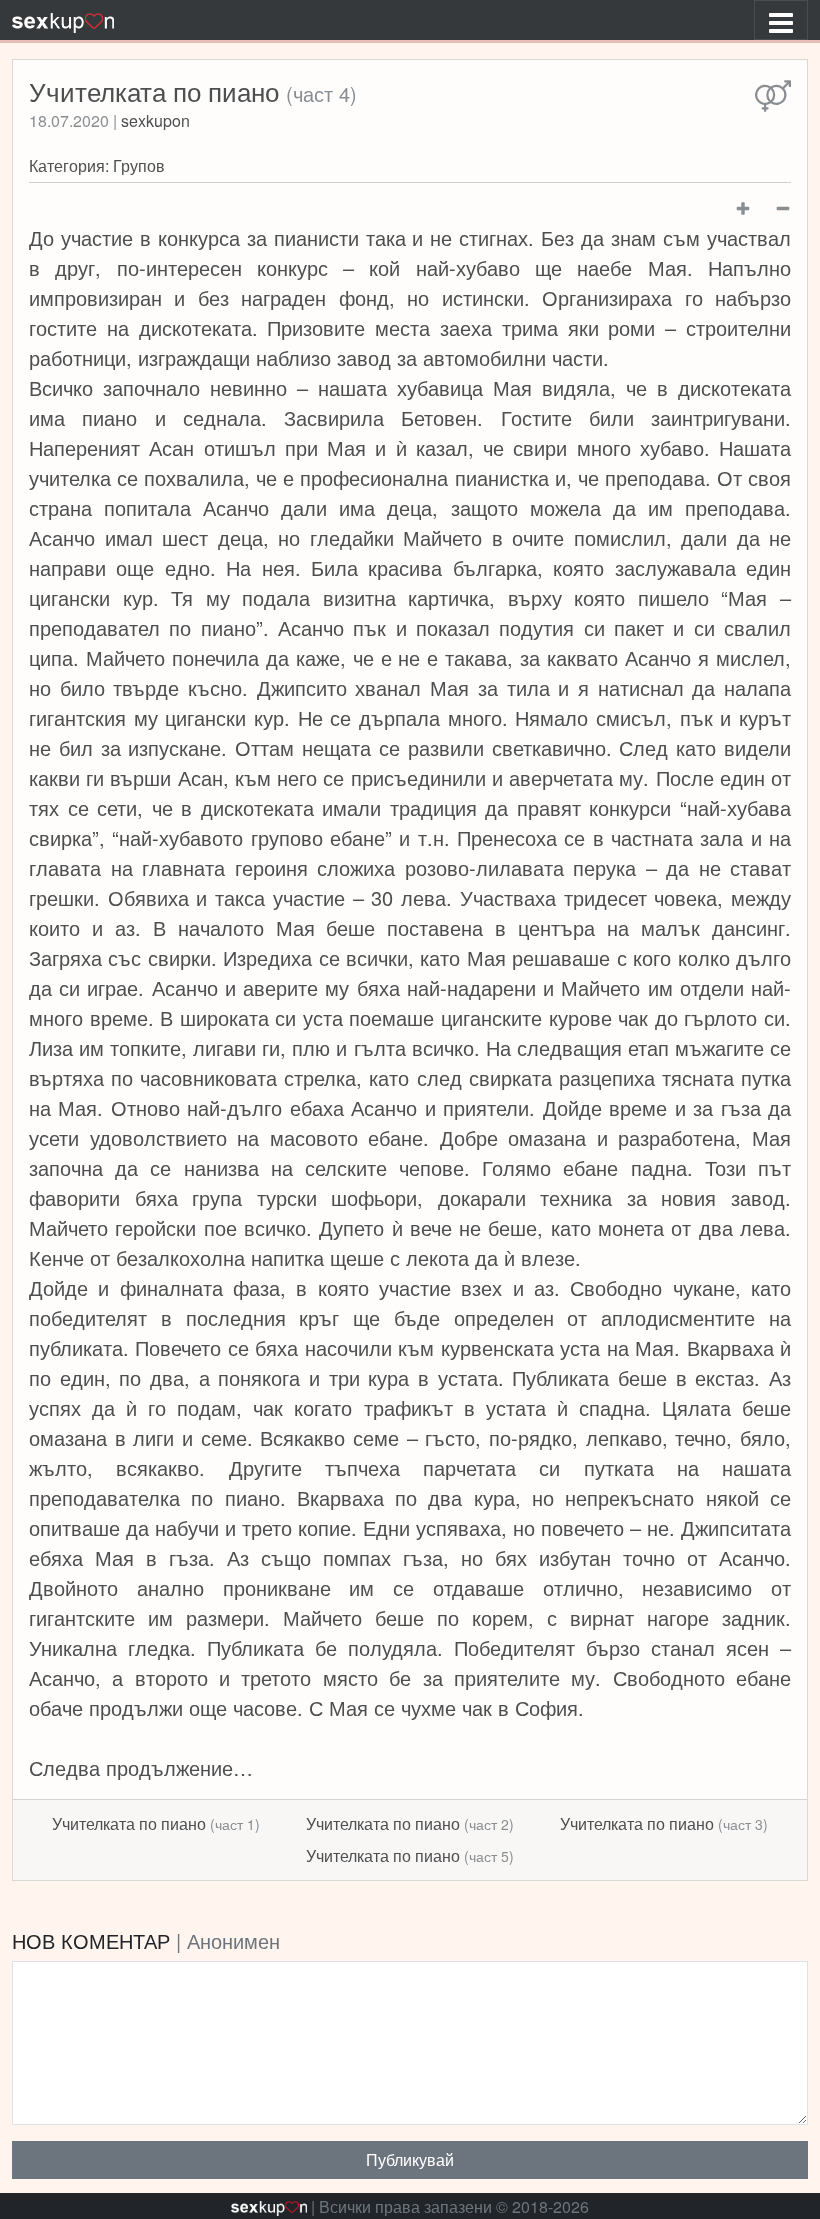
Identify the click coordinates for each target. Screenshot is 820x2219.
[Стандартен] (773, 97)
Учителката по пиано (156, 1823)
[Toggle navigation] (781, 20)
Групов (139, 165)
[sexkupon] (63, 20)
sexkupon (155, 120)
